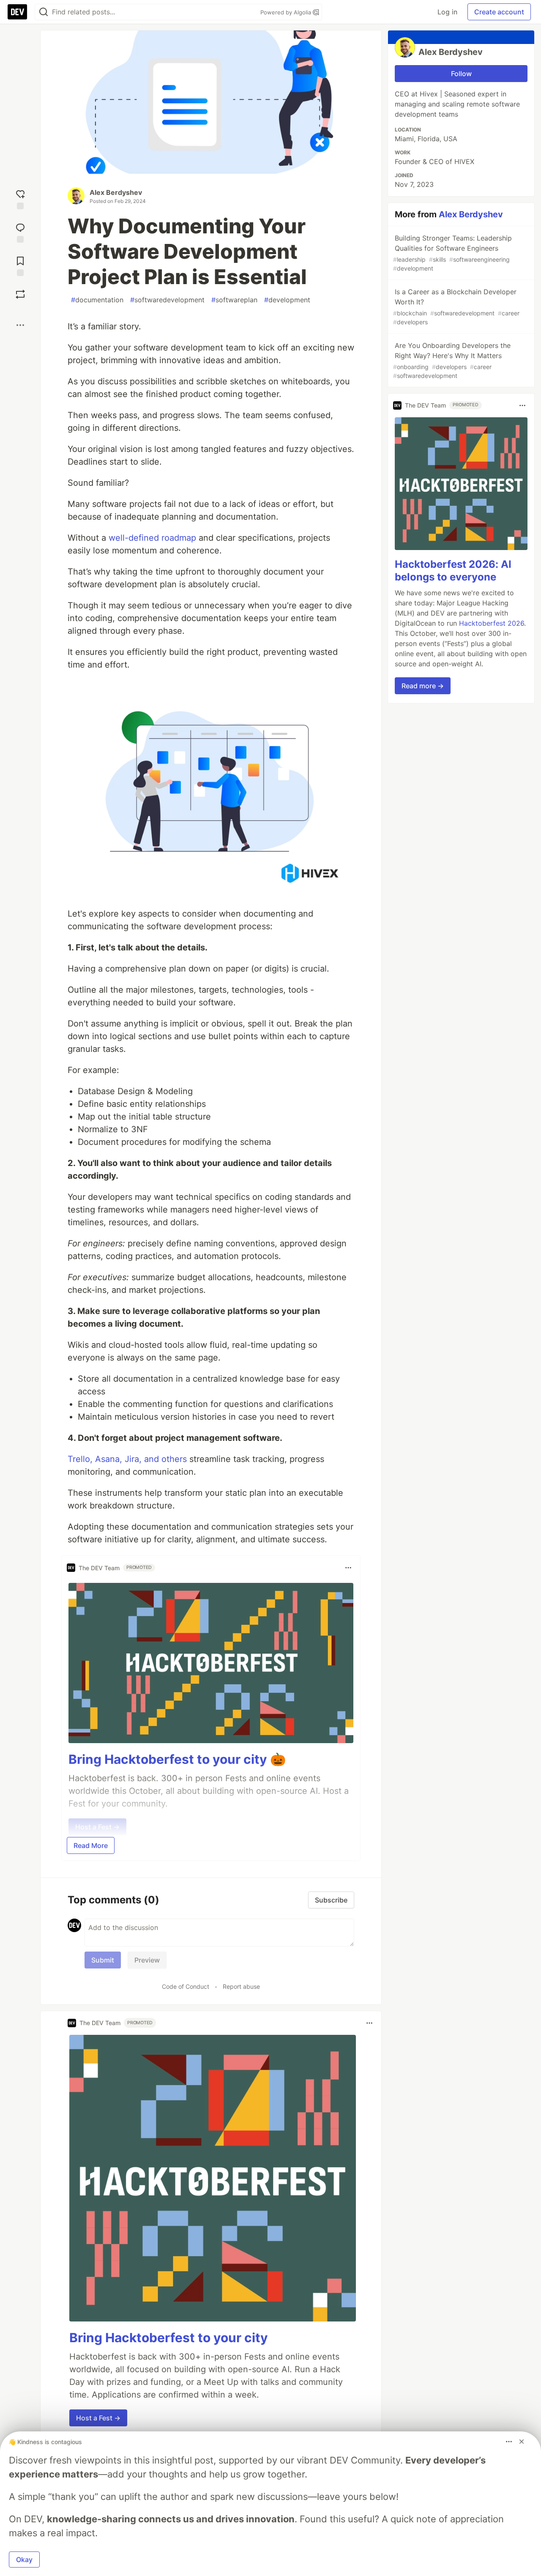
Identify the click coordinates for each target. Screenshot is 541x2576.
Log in (447, 12)
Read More (91, 1845)
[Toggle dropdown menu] (348, 1568)
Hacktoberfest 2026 (492, 624)
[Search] (44, 12)
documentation (97, 300)
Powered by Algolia (287, 12)
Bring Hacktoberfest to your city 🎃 (177, 1759)
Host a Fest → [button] (98, 2418)
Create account (499, 12)
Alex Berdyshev (116, 192)
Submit (103, 1960)
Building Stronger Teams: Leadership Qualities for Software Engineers (452, 253)
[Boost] (20, 294)
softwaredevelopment (167, 300)
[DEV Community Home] (17, 12)
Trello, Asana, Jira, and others (127, 1459)
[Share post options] (20, 325)
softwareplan (234, 300)
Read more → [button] (423, 686)
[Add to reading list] (20, 265)
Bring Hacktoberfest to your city (169, 2338)
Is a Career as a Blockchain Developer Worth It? (456, 307)
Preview (147, 1960)
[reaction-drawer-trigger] (20, 198)
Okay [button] (24, 2560)
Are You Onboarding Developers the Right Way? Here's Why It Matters (452, 360)
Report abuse (241, 1986)
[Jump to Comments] (20, 232)
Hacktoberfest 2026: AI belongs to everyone (453, 571)
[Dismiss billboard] (522, 2442)
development (287, 300)
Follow (461, 74)
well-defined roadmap (152, 538)
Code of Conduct (186, 1986)
